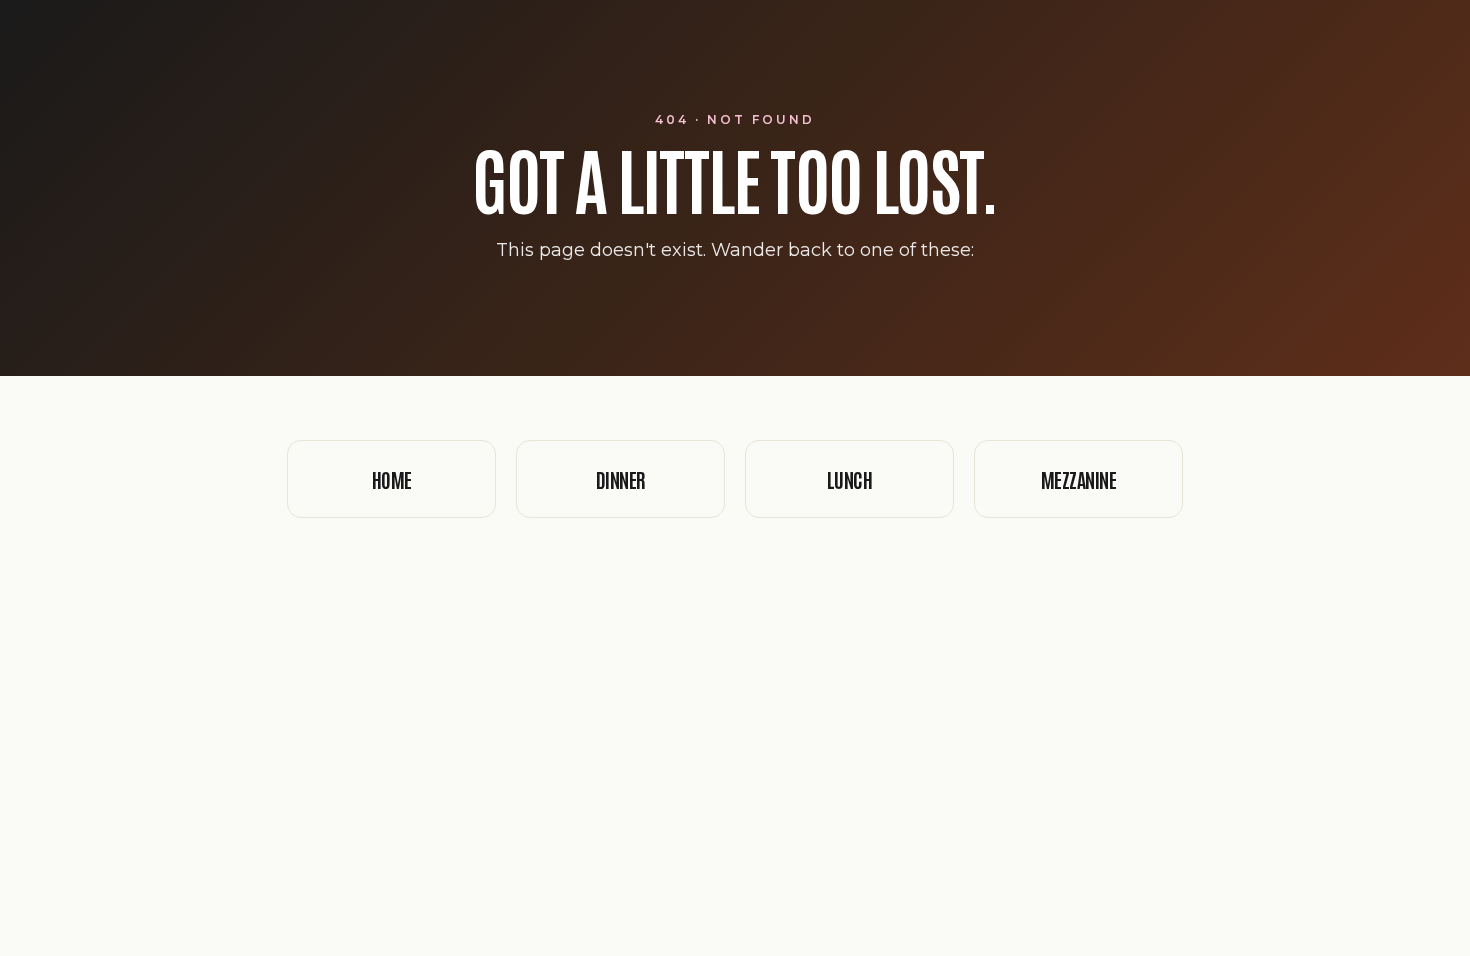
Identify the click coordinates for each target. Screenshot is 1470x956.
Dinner (621, 479)
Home (392, 479)
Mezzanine (1079, 479)
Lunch (850, 479)
